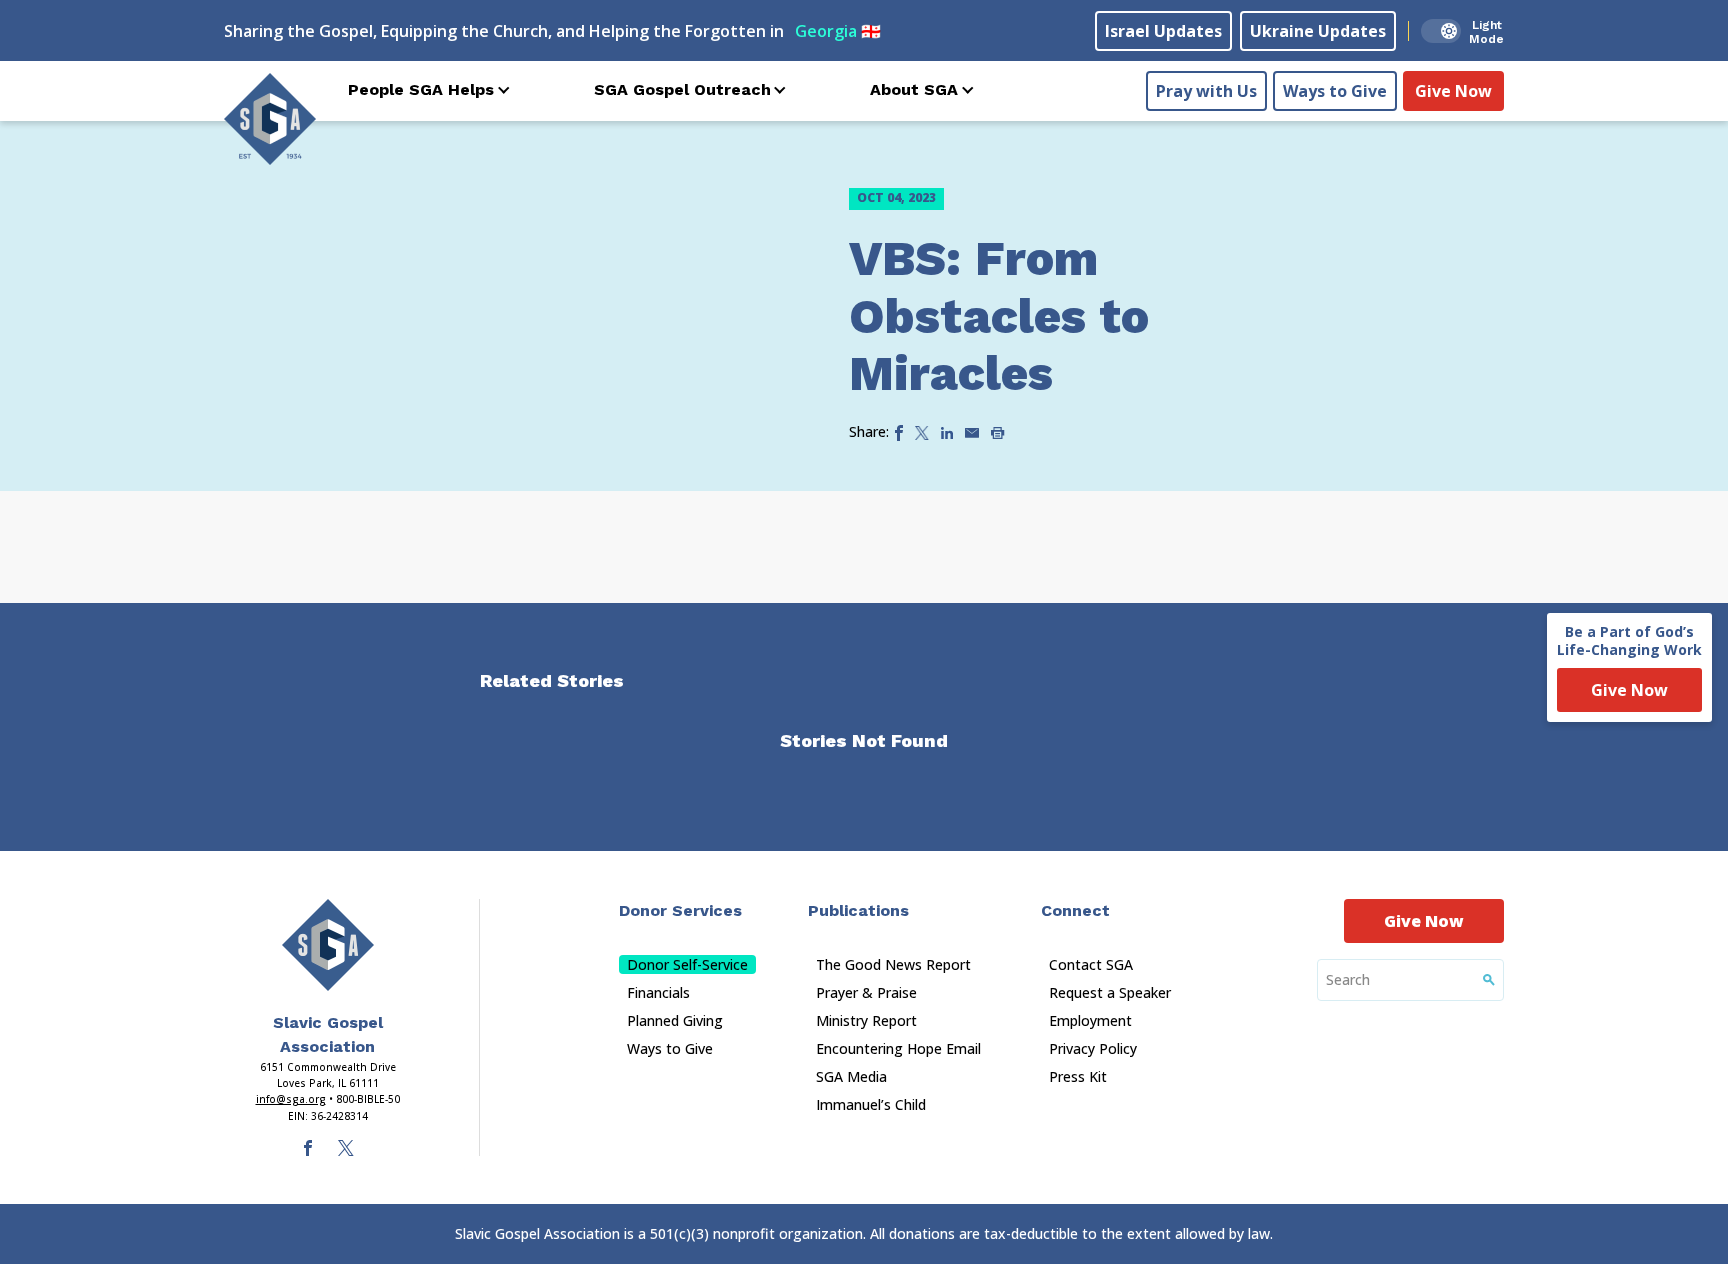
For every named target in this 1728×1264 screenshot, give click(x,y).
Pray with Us (1206, 91)
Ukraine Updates (1318, 31)
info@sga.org (291, 1099)
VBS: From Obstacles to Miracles (999, 316)
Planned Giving (675, 1020)
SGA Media (851, 1076)
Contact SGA (1091, 964)
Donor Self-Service (687, 964)
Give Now (1453, 91)
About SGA (914, 89)
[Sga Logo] (270, 119)
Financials (658, 992)
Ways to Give (1335, 91)
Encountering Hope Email (898, 1048)
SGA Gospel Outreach (682, 89)
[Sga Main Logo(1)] (328, 945)
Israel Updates (1163, 31)
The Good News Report (893, 964)
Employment (1090, 1020)
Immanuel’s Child (871, 1104)
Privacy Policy (1093, 1048)
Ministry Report (866, 1020)
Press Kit (1078, 1076)
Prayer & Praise (866, 992)
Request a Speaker (1110, 992)
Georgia (838, 31)
